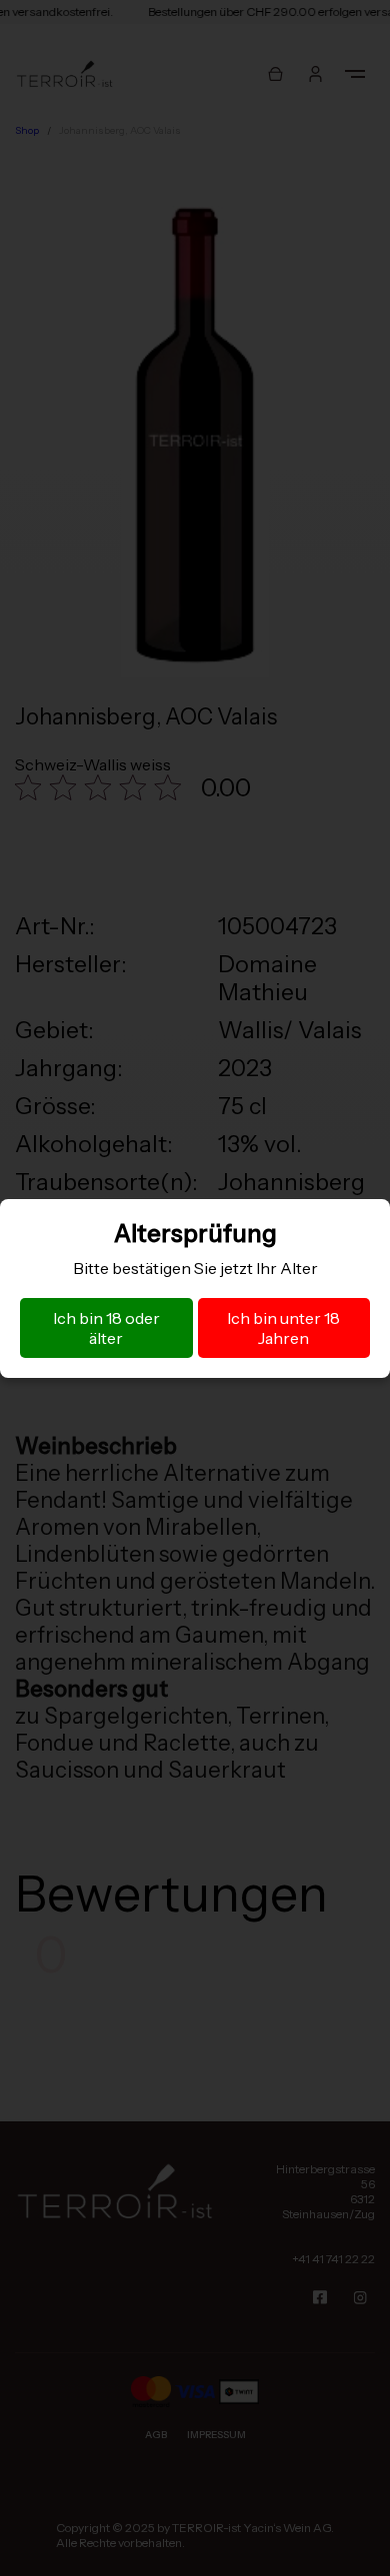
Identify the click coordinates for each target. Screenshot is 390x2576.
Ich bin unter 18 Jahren (283, 1328)
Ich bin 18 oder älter (106, 1328)
